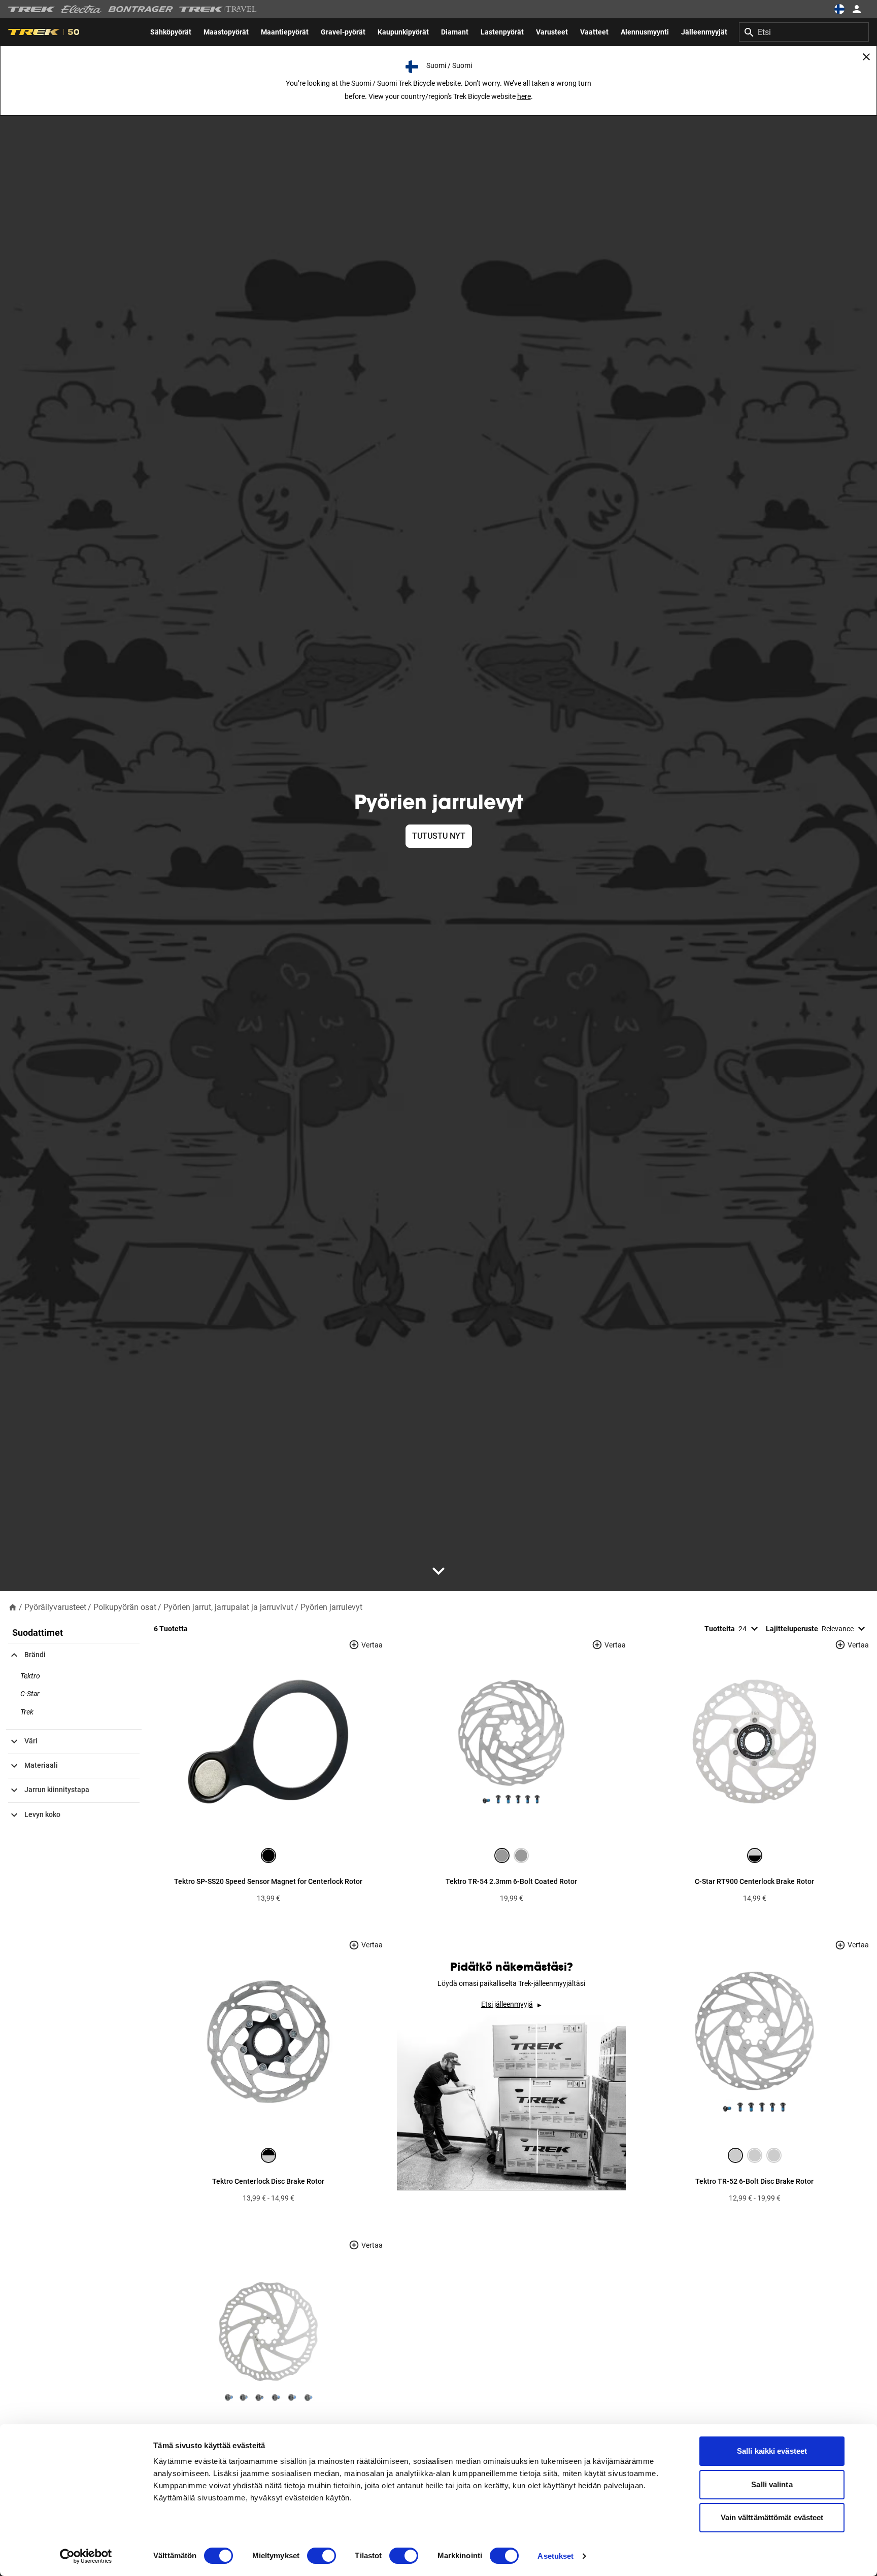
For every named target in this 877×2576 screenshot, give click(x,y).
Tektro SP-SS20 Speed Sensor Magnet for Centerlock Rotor (268, 1881)
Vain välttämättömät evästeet (772, 2517)
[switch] (322, 2556)
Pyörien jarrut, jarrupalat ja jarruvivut (228, 1607)
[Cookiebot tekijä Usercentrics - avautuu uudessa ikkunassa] (86, 2556)
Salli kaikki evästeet (772, 2451)
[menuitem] (171, 32)
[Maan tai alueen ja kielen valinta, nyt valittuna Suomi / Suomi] (839, 9)
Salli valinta (772, 2484)
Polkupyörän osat (125, 1607)
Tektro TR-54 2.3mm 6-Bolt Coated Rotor (511, 1881)
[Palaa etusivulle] (13, 1607)
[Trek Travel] (218, 9)
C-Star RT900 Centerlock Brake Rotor (754, 1881)
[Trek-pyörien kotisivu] (32, 9)
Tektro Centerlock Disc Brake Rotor (268, 2181)
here (524, 96)
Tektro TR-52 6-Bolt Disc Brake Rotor (754, 2181)
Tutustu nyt (439, 836)
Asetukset (555, 2556)
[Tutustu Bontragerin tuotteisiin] (141, 9)
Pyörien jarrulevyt (331, 1607)
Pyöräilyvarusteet (55, 1607)
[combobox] (804, 32)
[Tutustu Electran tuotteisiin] (82, 9)
